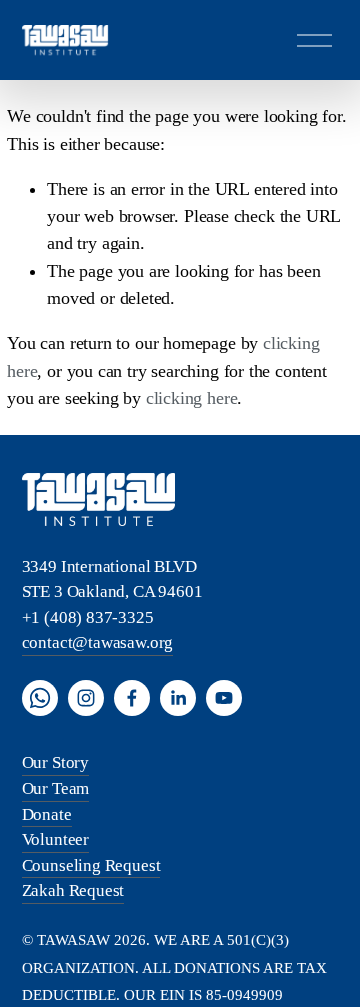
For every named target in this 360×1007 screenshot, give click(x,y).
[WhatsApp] (40, 698)
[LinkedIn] (178, 698)
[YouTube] (224, 698)
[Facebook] (132, 698)
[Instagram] (86, 698)
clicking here (192, 398)
